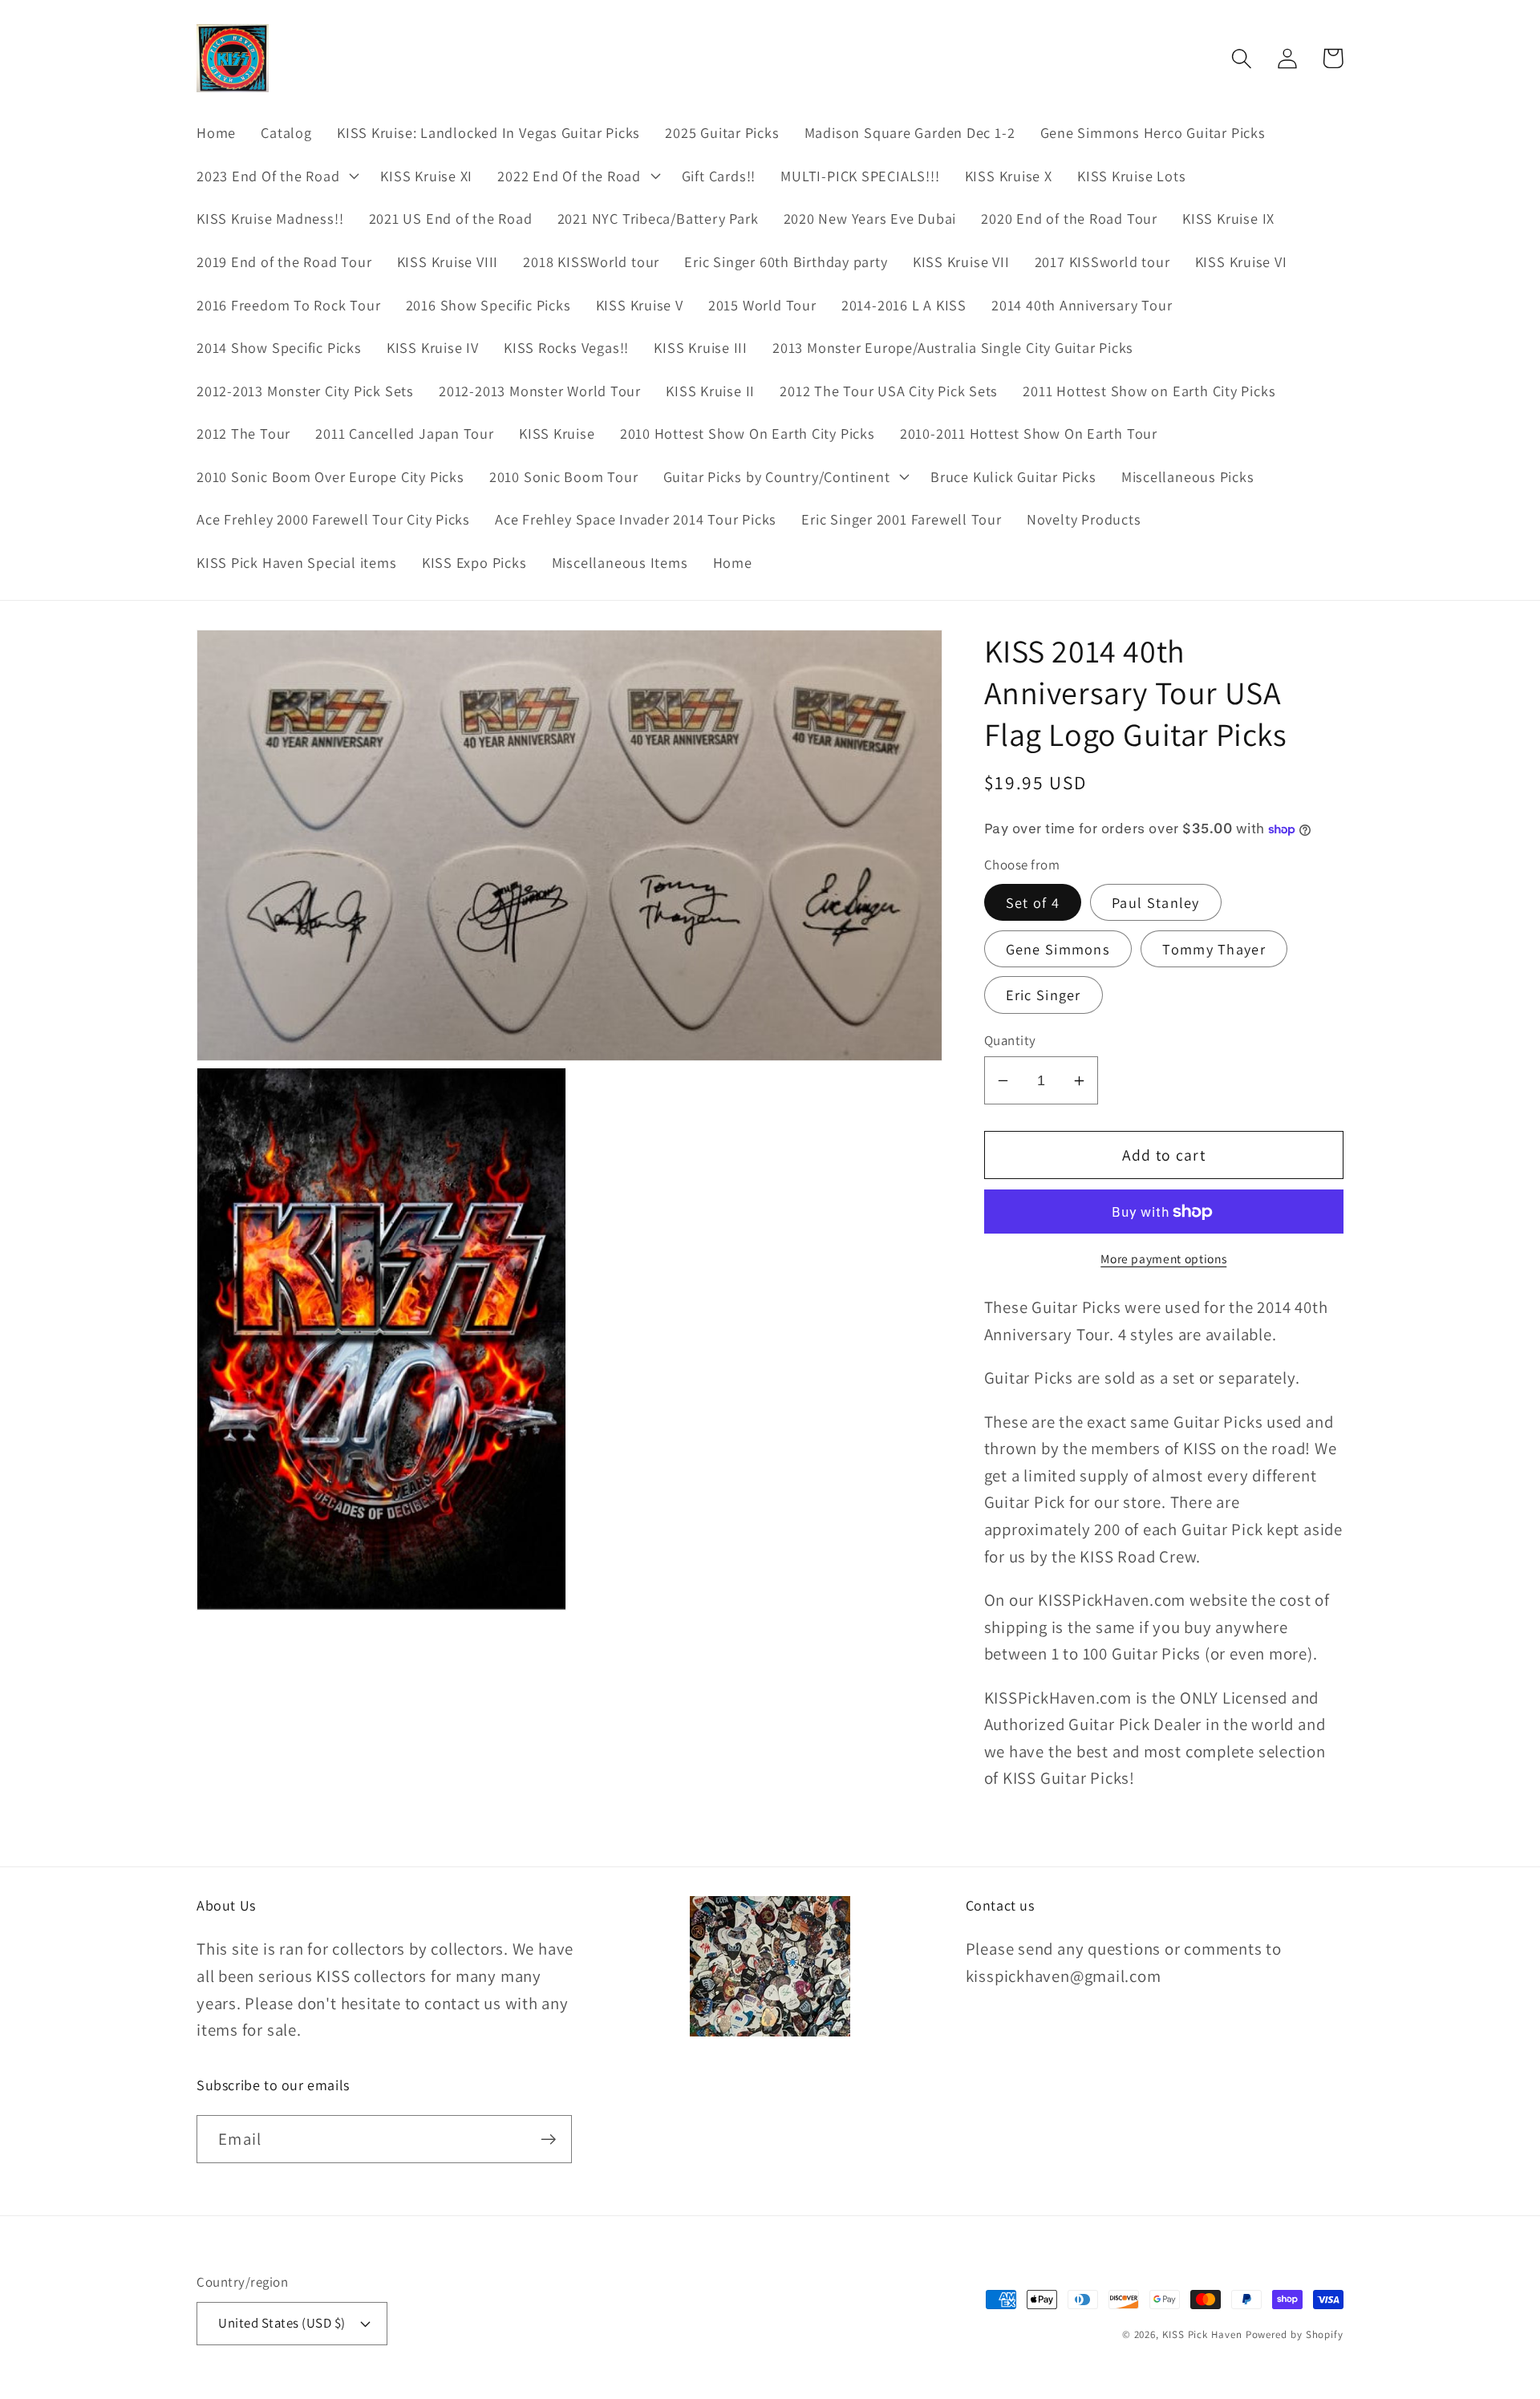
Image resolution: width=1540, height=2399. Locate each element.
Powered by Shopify (1295, 2334)
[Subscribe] (548, 2140)
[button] (276, 176)
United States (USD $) (282, 2323)
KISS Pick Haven (1202, 2334)
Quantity (1010, 1040)
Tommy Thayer (1214, 949)
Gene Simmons (1058, 949)
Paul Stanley (1156, 902)
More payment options (1163, 1259)
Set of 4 (1033, 902)
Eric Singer (1044, 995)
